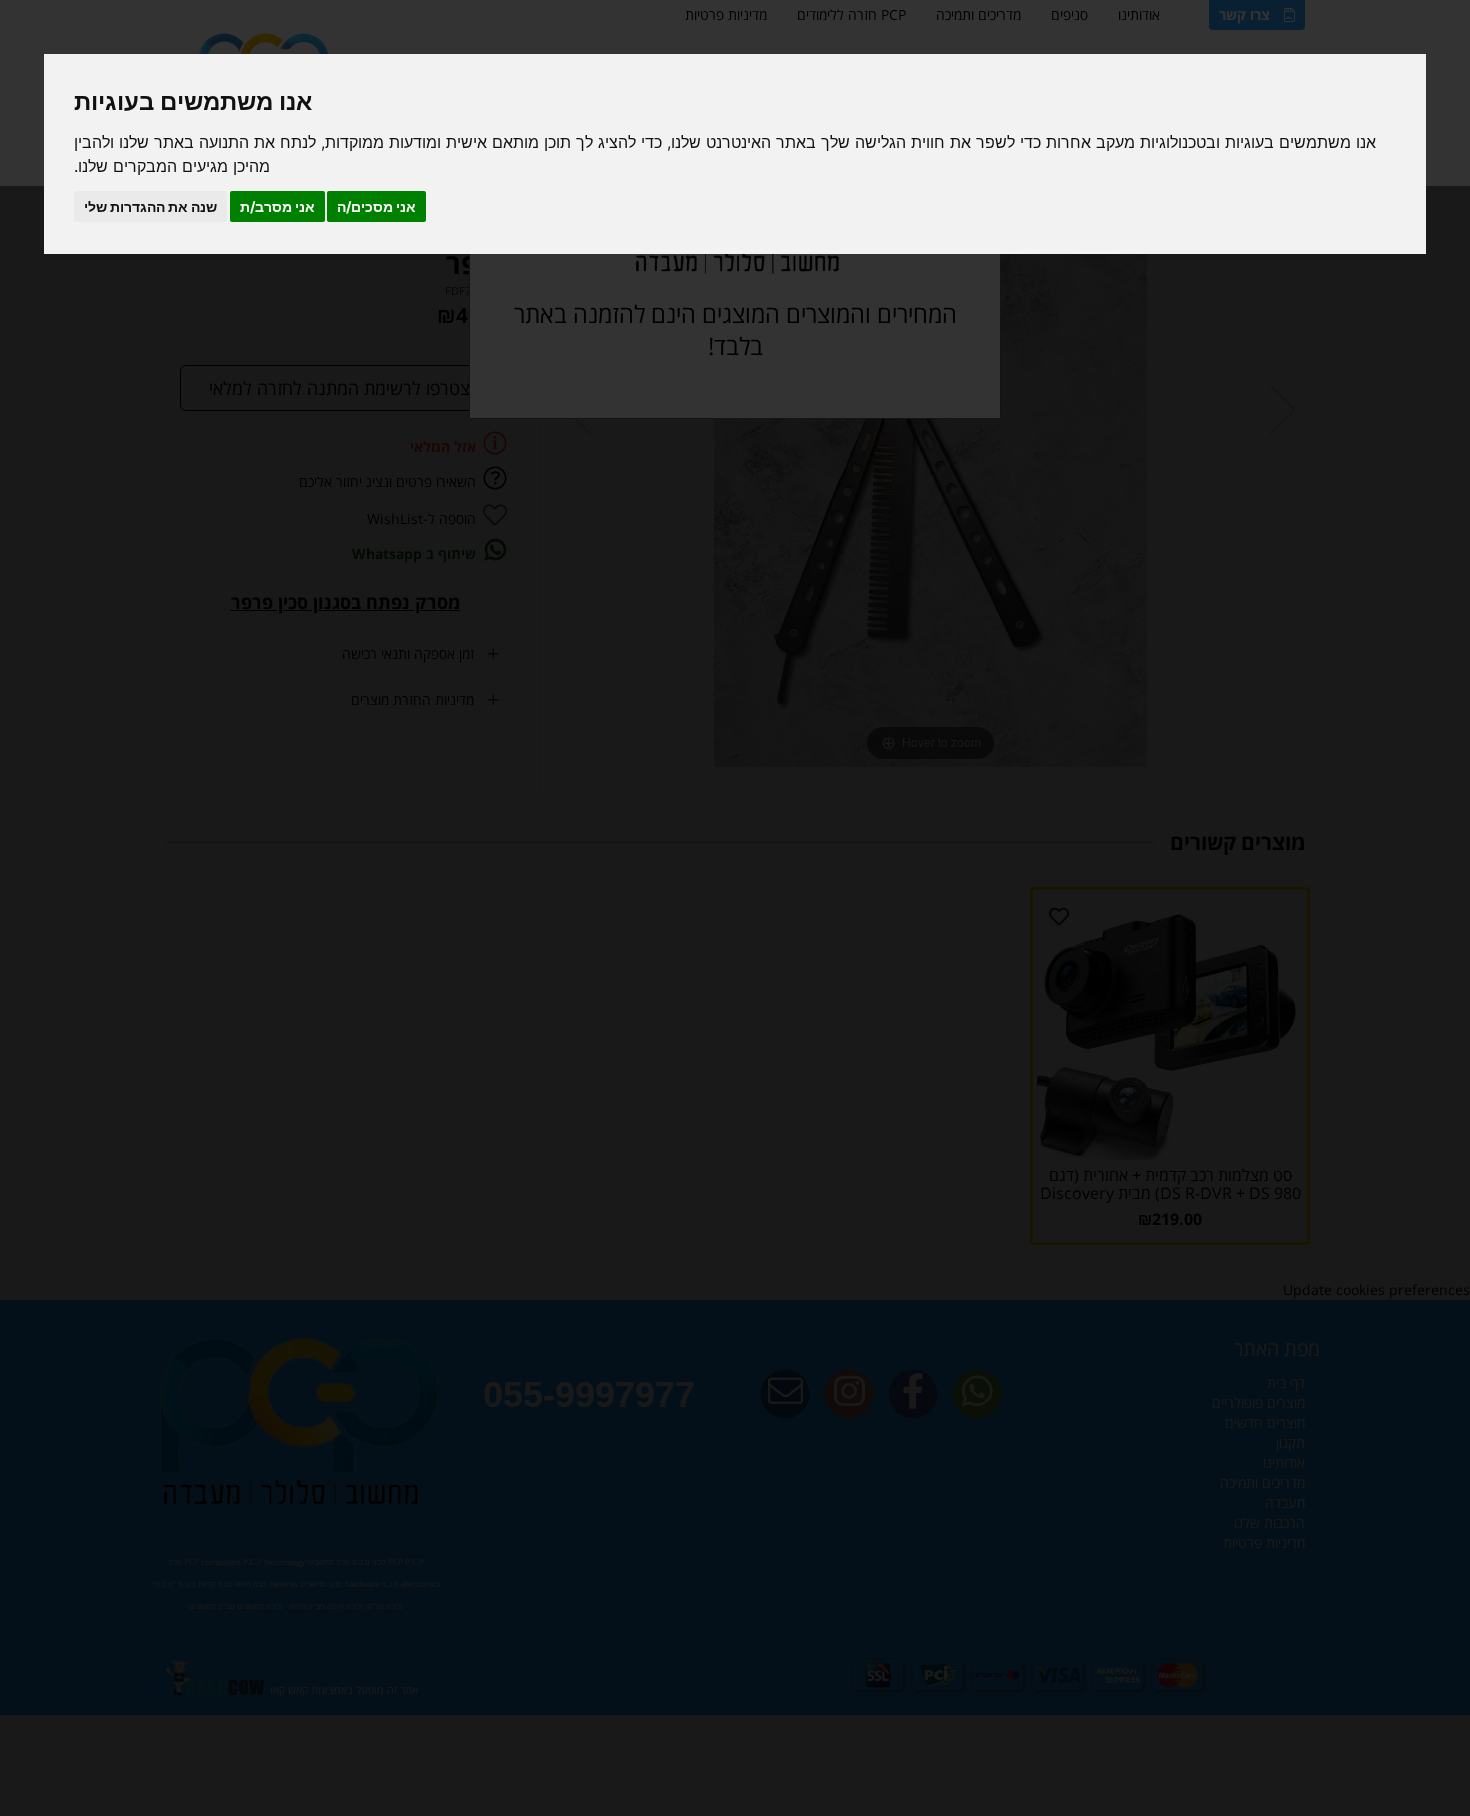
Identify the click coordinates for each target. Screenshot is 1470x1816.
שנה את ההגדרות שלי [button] (150, 206)
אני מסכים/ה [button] (376, 206)
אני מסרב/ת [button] (277, 206)
